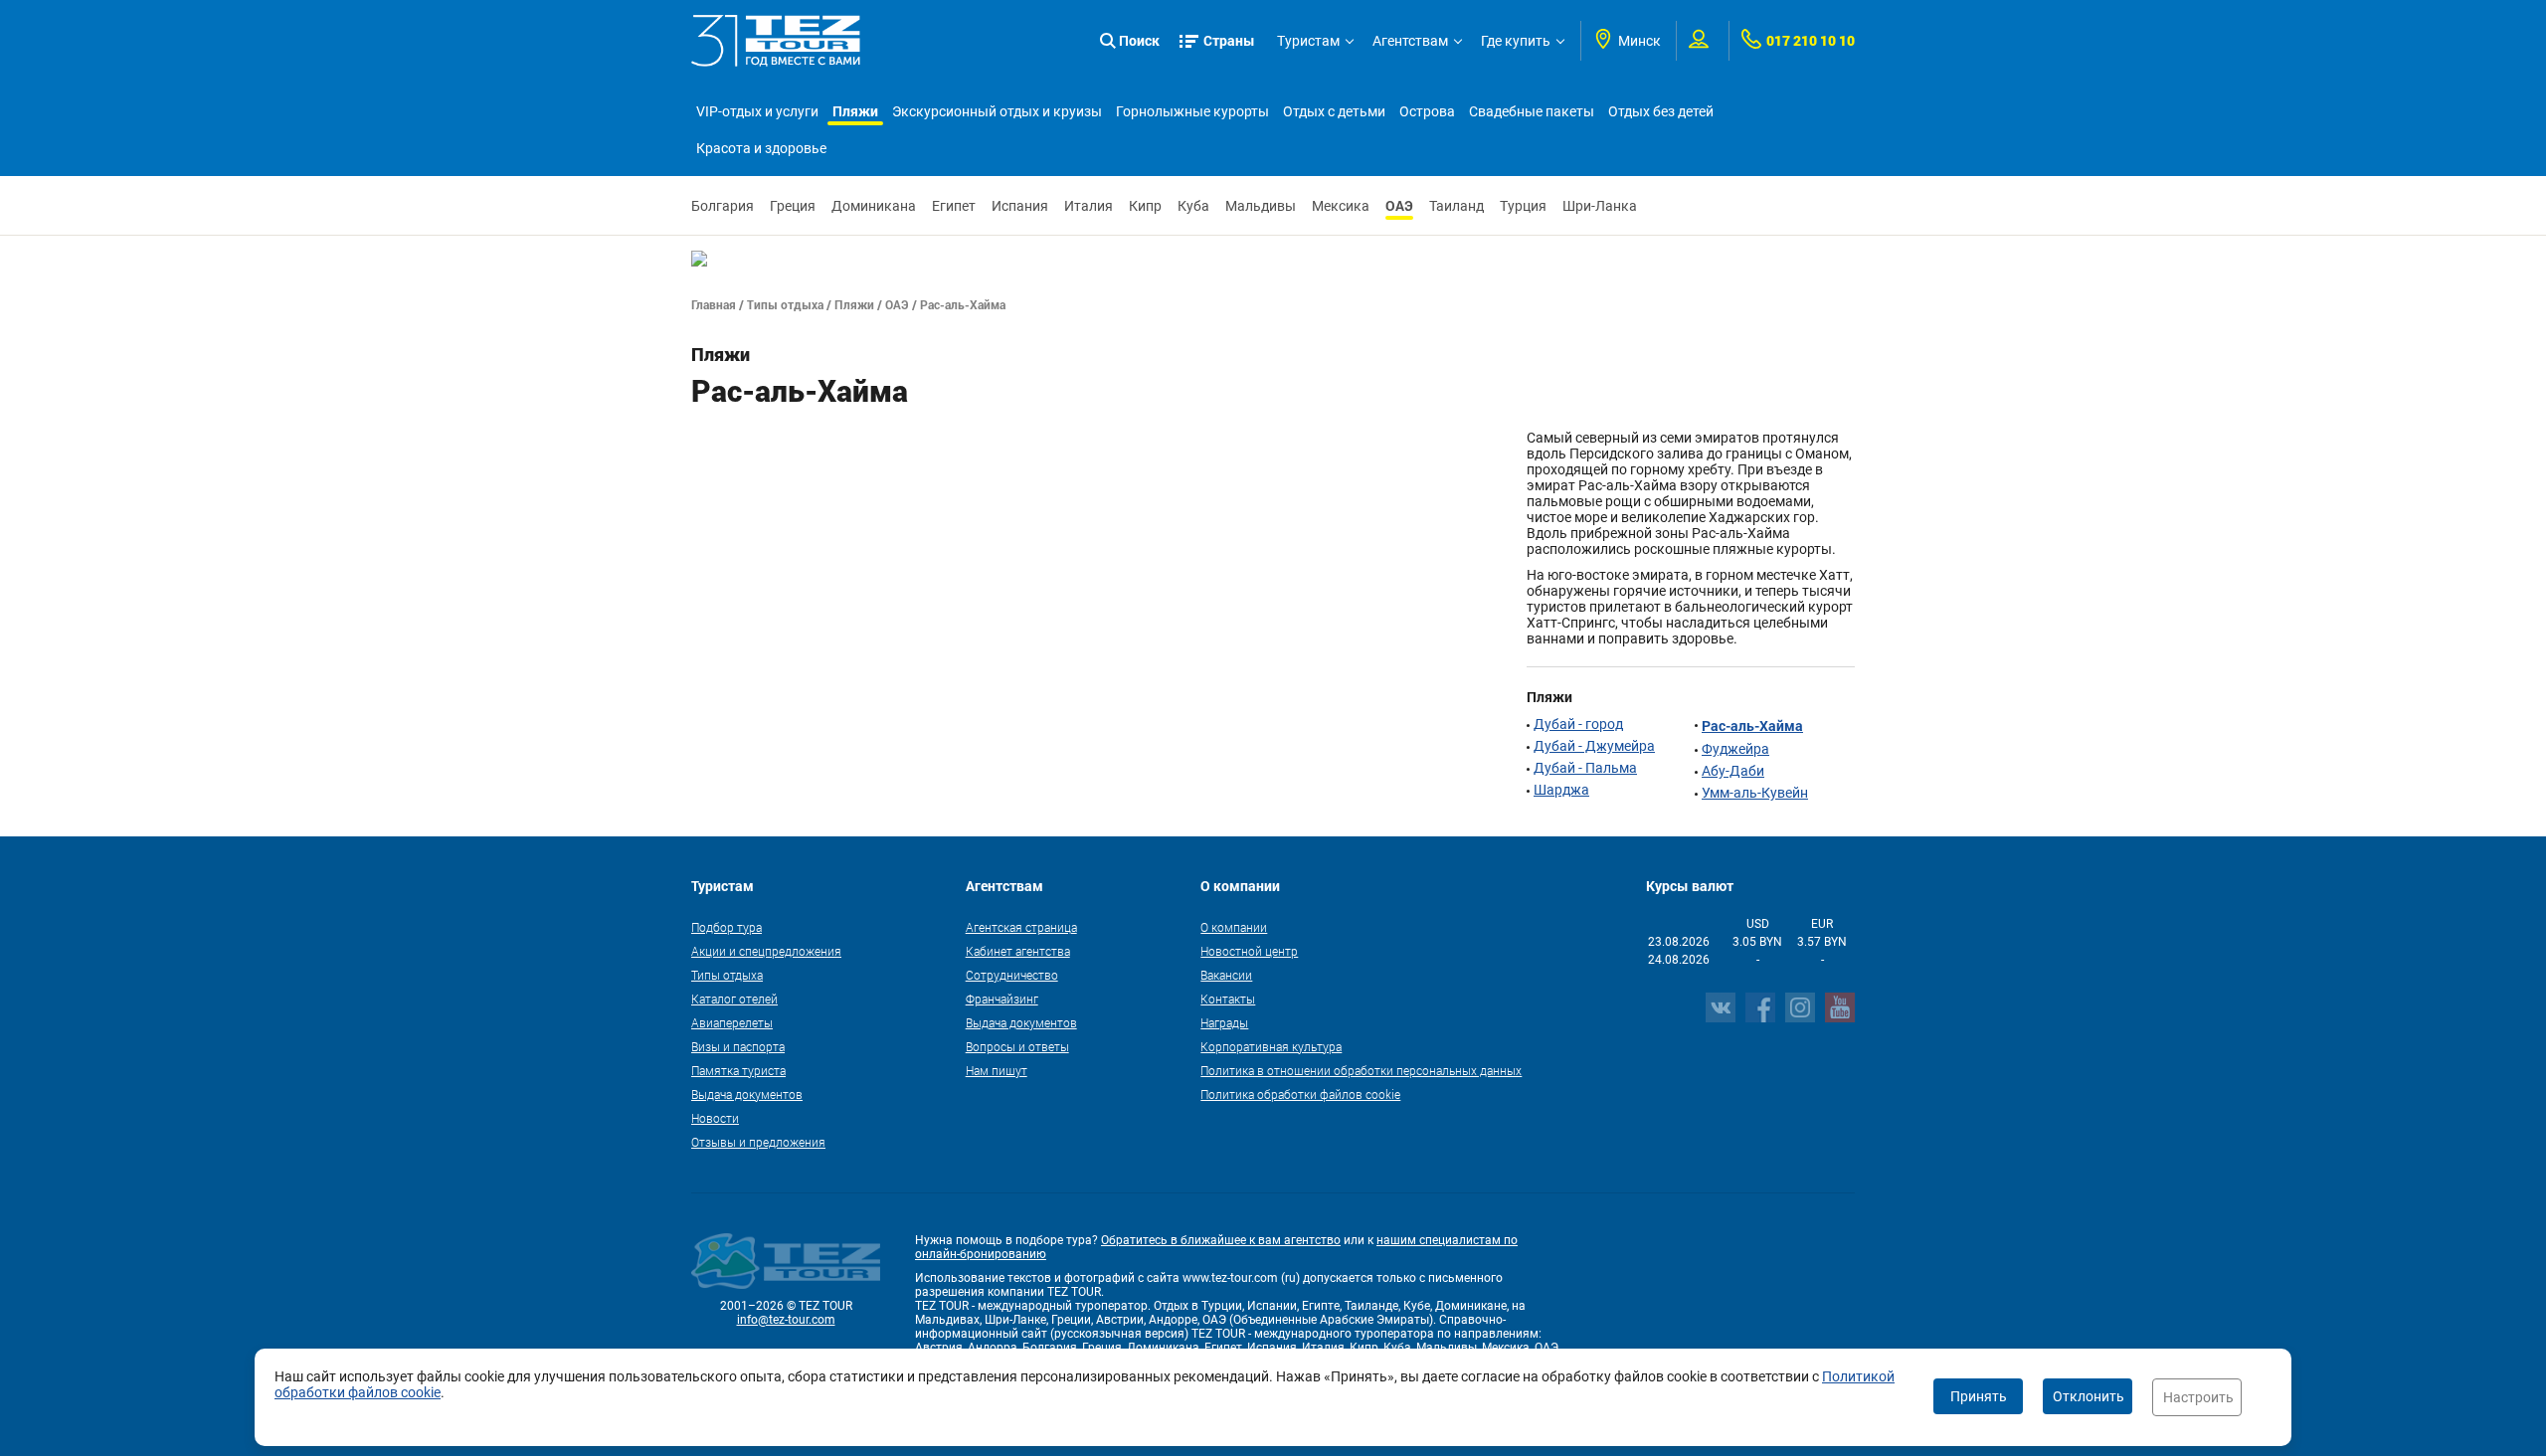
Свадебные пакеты (1532, 111)
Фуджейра (1735, 749)
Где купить (1516, 41)
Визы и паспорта (738, 1046)
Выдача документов (747, 1094)
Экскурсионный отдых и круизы (997, 111)
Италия (1089, 206)
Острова (1427, 111)
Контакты (1228, 999)
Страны (1229, 40)
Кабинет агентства (1018, 951)
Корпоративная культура (1271, 1046)
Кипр (1145, 206)
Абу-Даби (1733, 771)
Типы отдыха (785, 304)
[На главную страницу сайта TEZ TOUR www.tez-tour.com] (776, 41)
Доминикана (874, 206)
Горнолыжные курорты (1192, 111)
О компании (1234, 927)
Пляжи (855, 111)
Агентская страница (1021, 927)
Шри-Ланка (1600, 206)
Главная (714, 304)
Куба (1193, 206)
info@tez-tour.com (786, 1320)
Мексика (1341, 206)
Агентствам (1410, 41)
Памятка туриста (738, 1070)
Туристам (1308, 41)
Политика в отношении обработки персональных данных (1361, 1070)
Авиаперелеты (732, 1022)
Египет (954, 206)
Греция (793, 206)
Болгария (723, 206)
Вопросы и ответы (1017, 1046)
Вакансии (1226, 975)
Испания (1020, 206)
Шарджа (1561, 790)
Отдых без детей (1661, 111)
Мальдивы (1261, 206)
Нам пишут (997, 1070)
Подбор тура (727, 927)
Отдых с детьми (1334, 111)
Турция (1523, 206)
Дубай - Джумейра (1594, 746)
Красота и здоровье (761, 148)
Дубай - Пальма (1585, 768)
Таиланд (1456, 206)
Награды (1224, 1022)
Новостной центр (1249, 951)
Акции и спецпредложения (766, 951)
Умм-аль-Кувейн (1755, 793)
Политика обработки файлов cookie (1300, 1094)
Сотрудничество (1012, 975)
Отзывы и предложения (758, 1142)
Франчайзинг (1002, 999)
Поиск (1139, 40)
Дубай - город (1578, 724)
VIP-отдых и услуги (757, 111)
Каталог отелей (734, 999)
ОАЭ (1399, 205)
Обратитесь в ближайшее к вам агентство (1221, 1240)
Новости (715, 1118)
